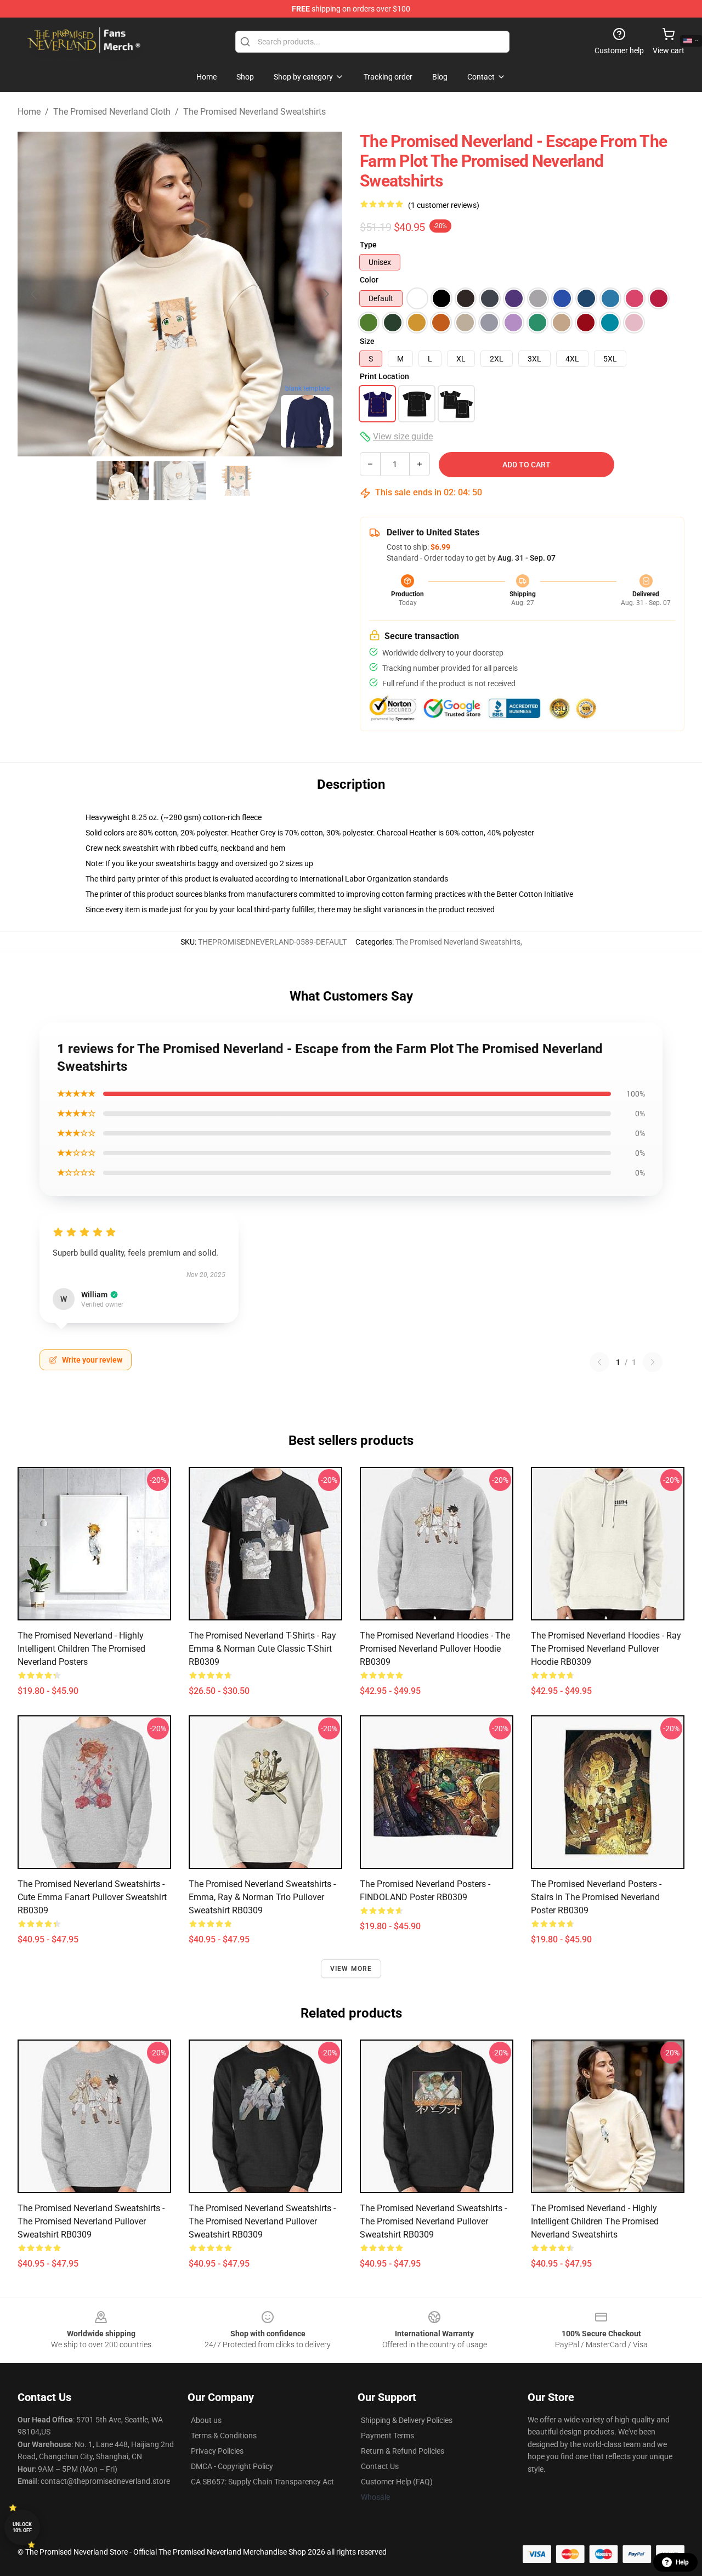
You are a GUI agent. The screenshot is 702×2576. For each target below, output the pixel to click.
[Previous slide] (35, 294)
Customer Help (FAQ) (397, 2482)
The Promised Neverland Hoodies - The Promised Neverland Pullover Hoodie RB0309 (435, 1649)
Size (367, 341)
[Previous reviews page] (599, 1362)
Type (368, 245)
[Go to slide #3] (237, 481)
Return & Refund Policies (403, 2451)
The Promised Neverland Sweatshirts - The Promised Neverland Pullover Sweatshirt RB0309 (91, 2221)
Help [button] (682, 2562)
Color (369, 280)
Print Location (384, 376)
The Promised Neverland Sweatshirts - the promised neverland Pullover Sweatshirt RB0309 (433, 2221)
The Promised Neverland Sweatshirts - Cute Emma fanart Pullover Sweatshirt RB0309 (92, 1897)
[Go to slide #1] (123, 481)
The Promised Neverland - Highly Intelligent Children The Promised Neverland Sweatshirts (595, 2221)
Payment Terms (387, 2436)
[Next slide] (325, 294)
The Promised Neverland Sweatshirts (254, 112)
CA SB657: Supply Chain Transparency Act (262, 2482)
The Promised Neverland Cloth (112, 112)
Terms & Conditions (224, 2436)
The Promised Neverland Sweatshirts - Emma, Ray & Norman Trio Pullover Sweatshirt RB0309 (262, 1897)
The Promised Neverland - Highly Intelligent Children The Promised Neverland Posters (81, 1649)
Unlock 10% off (22, 2527)
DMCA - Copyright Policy (232, 2466)
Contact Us (380, 2466)
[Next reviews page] (653, 1362)
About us (206, 2420)
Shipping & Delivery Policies (407, 2420)
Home (29, 112)
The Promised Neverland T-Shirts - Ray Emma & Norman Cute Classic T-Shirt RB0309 (262, 1649)
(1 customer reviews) (444, 205)
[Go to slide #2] (180, 481)
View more (351, 1969)
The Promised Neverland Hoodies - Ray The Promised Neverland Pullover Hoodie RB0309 (606, 1649)
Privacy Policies (217, 2451)
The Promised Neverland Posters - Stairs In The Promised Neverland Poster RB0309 (596, 1897)
